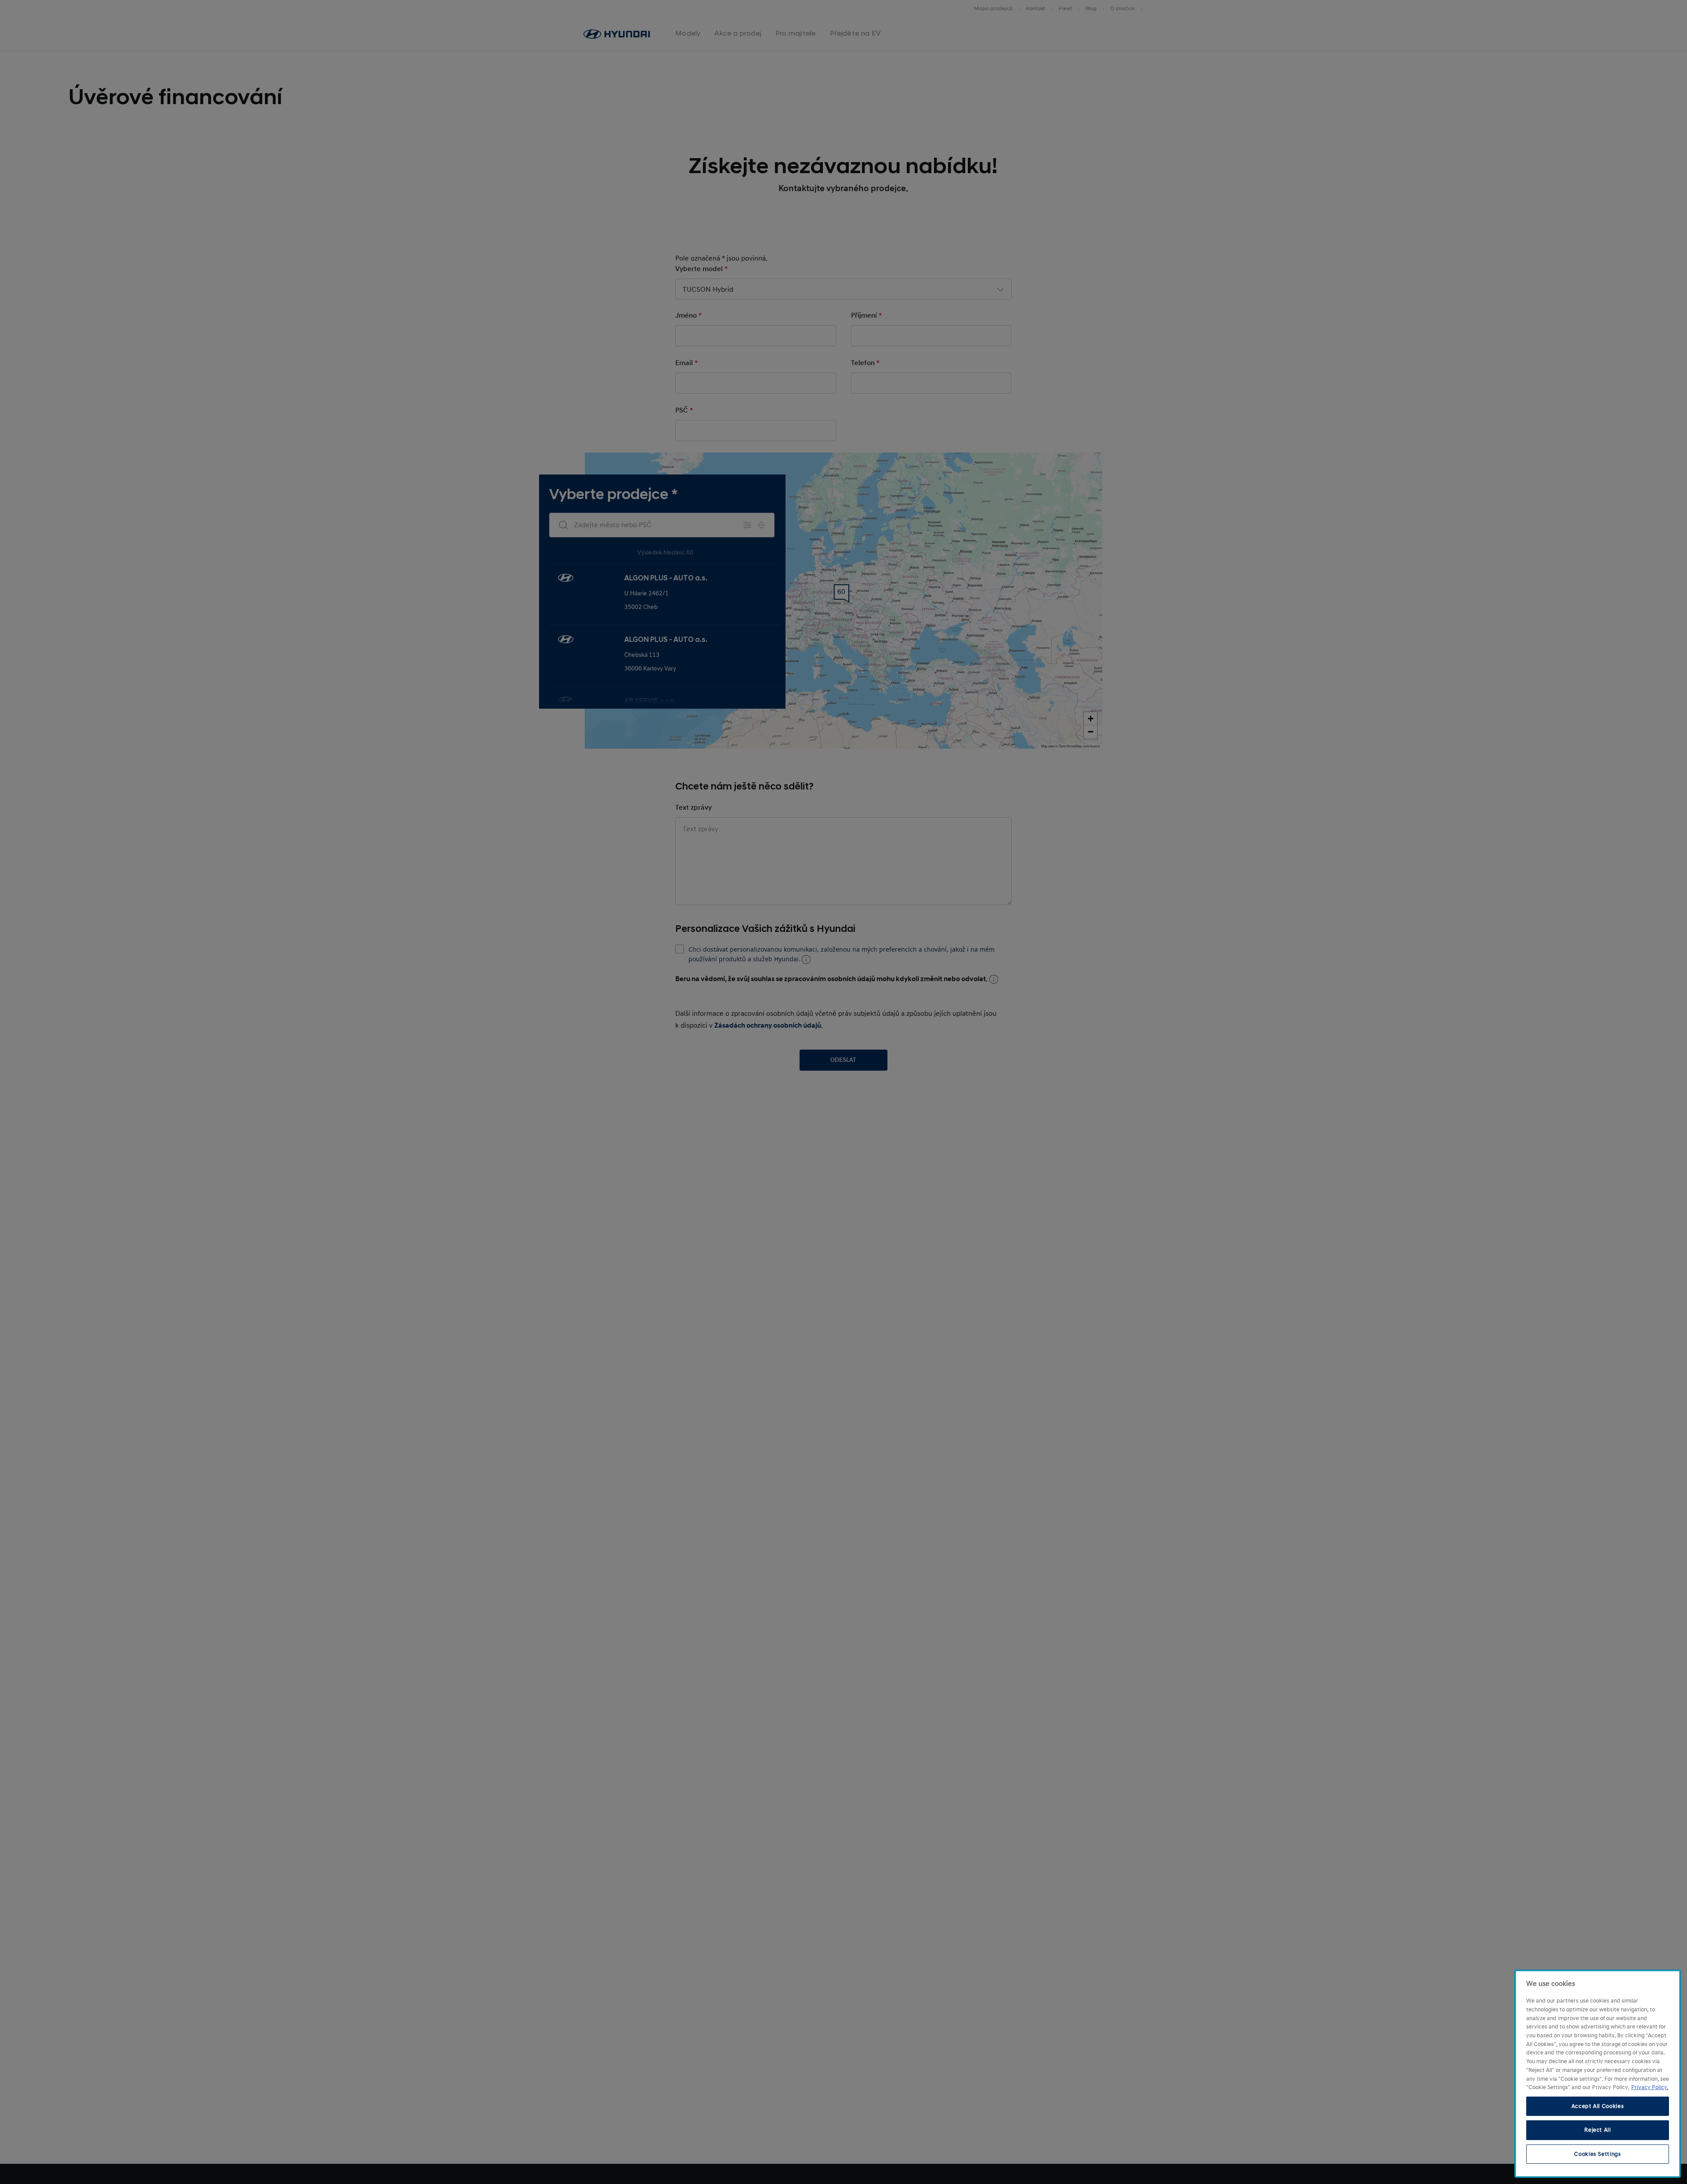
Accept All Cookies (1598, 2106)
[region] (1598, 2074)
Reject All (1598, 2130)
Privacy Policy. (1650, 2087)
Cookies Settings (1598, 2154)
